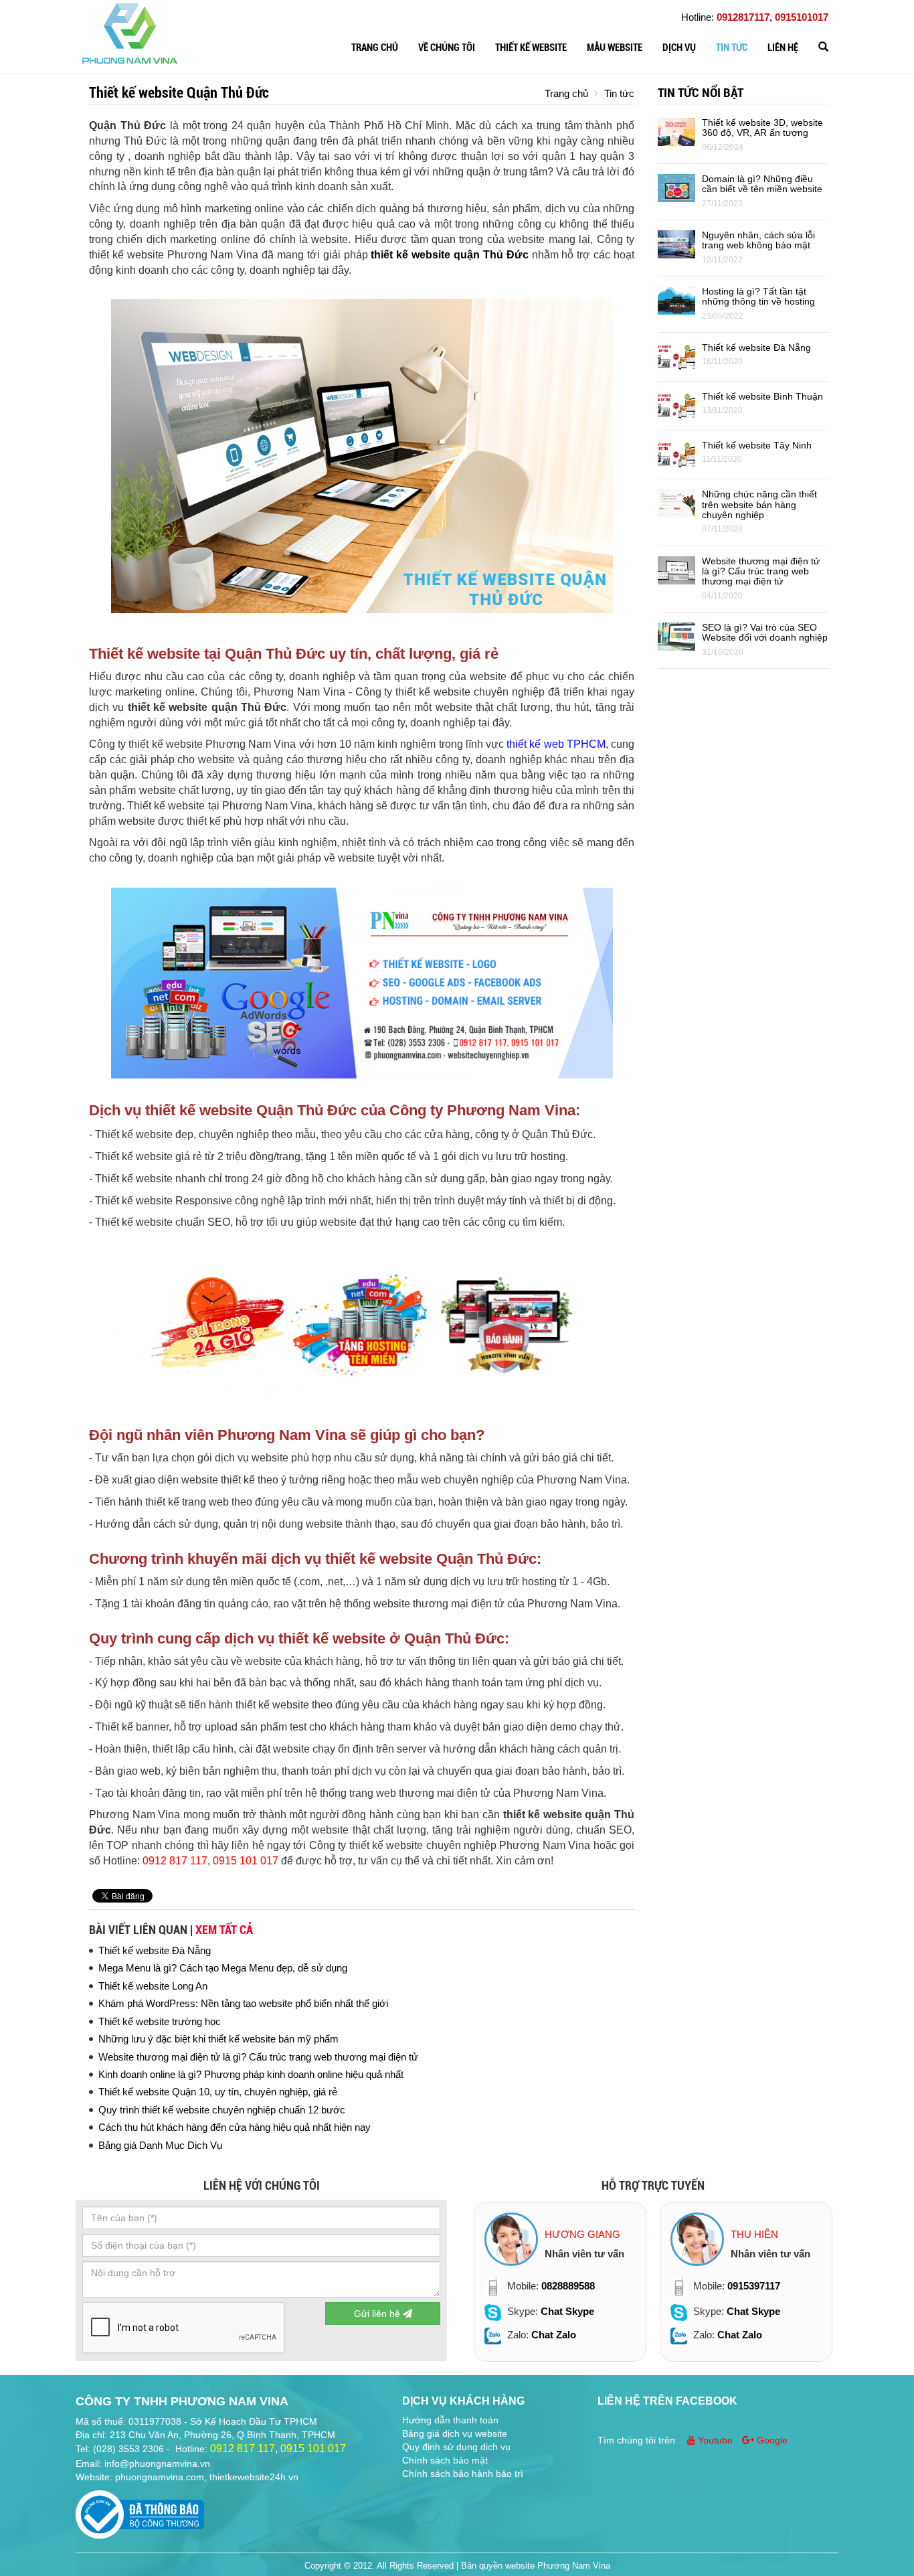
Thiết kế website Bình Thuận (762, 396)
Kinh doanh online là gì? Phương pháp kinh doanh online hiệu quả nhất (251, 2074)
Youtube (715, 2440)
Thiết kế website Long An (153, 1986)
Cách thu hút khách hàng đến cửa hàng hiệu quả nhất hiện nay (235, 2127)
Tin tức (732, 48)
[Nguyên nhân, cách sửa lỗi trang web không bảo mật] (676, 243)
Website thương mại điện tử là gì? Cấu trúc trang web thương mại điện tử (258, 2057)
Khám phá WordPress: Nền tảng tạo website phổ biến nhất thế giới (243, 2003)
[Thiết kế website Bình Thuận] (676, 405)
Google (771, 2440)
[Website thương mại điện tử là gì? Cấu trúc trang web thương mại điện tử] (676, 569)
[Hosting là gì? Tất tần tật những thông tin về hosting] (676, 300)
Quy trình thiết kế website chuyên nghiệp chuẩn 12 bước (222, 2110)
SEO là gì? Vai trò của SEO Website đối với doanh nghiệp (765, 632)
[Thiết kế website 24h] (130, 32)
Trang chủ (375, 48)
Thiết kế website (531, 48)
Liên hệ (783, 48)
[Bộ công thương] (140, 2510)
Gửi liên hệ (378, 2314)
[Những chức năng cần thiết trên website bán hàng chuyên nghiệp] (676, 502)
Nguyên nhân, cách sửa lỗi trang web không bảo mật (758, 240)
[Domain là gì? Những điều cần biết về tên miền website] (676, 187)
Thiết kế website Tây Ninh (757, 445)
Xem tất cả (224, 1930)
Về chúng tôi (447, 48)
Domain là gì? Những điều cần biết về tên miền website (762, 184)
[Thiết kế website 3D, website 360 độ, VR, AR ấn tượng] (676, 131)
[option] (560, 2282)
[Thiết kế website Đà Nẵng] (676, 356)
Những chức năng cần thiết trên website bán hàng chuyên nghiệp (759, 504)
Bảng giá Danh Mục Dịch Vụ (160, 2145)
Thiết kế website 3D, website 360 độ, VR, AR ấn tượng (762, 128)
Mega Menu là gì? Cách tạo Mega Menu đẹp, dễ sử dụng (223, 1968)
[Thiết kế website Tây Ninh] (676, 454)
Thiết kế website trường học (160, 2021)
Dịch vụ (679, 48)
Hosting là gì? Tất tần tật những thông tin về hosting (758, 296)
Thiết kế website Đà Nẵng (155, 1950)
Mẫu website (615, 48)
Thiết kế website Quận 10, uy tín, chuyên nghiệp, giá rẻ (218, 2092)
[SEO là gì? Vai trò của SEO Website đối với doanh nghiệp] (676, 636)
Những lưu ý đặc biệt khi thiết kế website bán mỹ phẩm (218, 2039)
